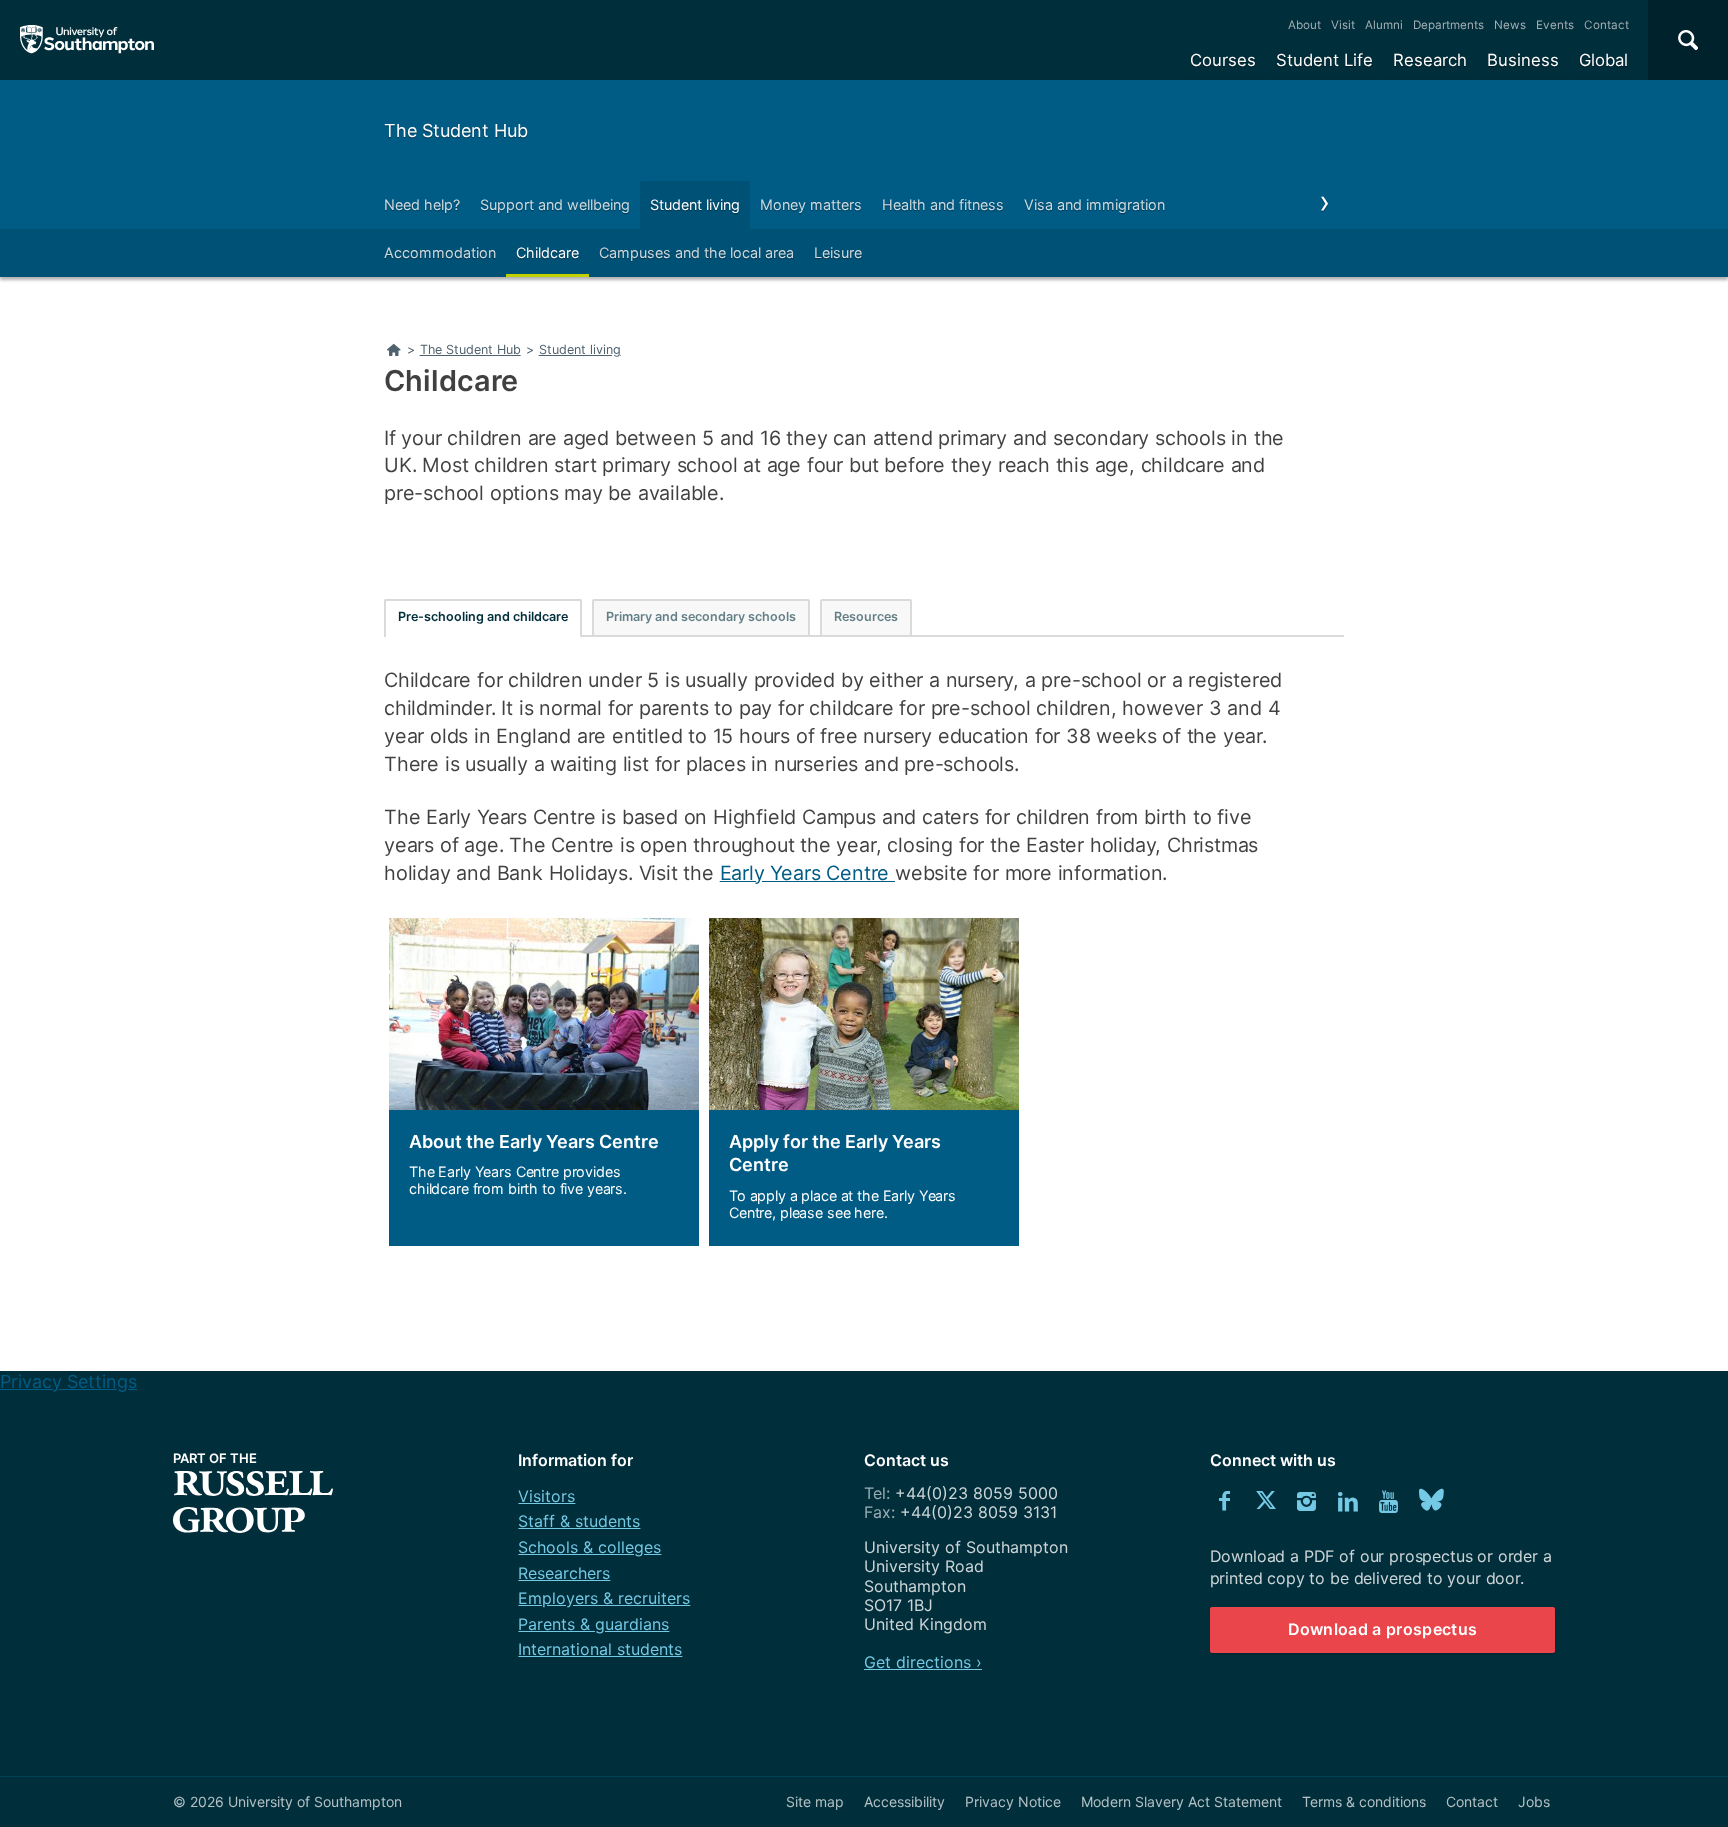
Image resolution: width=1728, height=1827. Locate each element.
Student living (695, 204)
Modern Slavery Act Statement (1181, 1801)
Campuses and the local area (696, 252)
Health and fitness (943, 204)
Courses (1223, 60)
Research (1430, 60)
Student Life (1324, 60)
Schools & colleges (589, 1547)
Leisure (838, 252)
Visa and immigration (1094, 204)
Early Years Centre (807, 873)
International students (600, 1649)
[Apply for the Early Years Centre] (864, 1082)
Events (1555, 25)
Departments (1448, 25)
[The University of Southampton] (87, 40)
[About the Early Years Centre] (544, 1082)
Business (1523, 60)
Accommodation (440, 252)
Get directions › (923, 1662)
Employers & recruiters (604, 1598)
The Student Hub (456, 130)
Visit (1343, 25)
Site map (815, 1801)
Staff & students (579, 1521)
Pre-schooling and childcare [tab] (483, 616)
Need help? (422, 204)
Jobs (1534, 1801)
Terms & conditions (1364, 1801)
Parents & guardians (593, 1624)
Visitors (546, 1496)
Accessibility (904, 1801)
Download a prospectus (1383, 1629)
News (1510, 25)
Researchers (564, 1573)
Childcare (547, 252)
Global (1603, 60)
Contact (1606, 25)
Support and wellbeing (555, 204)
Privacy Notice (1013, 1801)
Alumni (1384, 25)
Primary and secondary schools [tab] (701, 616)
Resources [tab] (866, 616)
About (1304, 25)
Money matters (811, 204)
